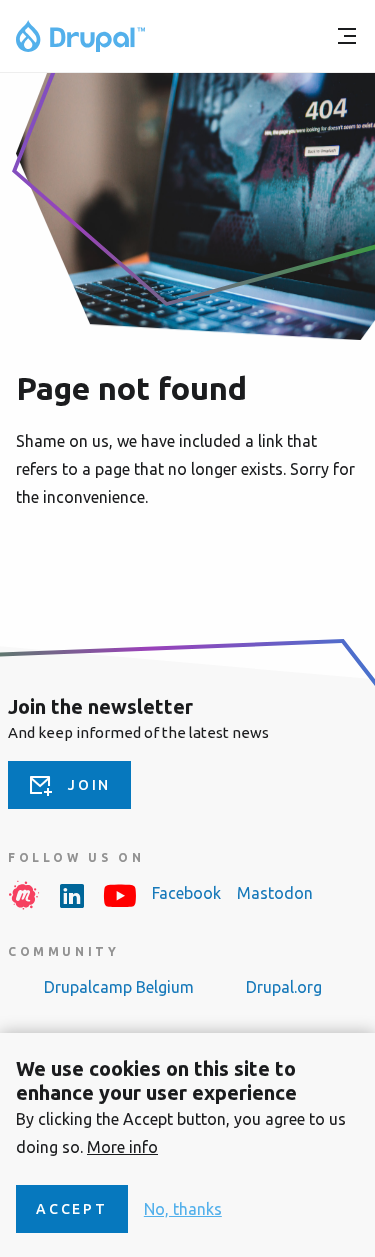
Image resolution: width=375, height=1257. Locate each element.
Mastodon (275, 893)
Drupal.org (284, 987)
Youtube (120, 895)
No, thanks (183, 1209)
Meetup (24, 895)
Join (89, 785)
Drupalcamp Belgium (119, 987)
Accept (72, 1209)
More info (122, 1147)
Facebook (186, 893)
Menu (347, 36)
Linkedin (72, 895)
